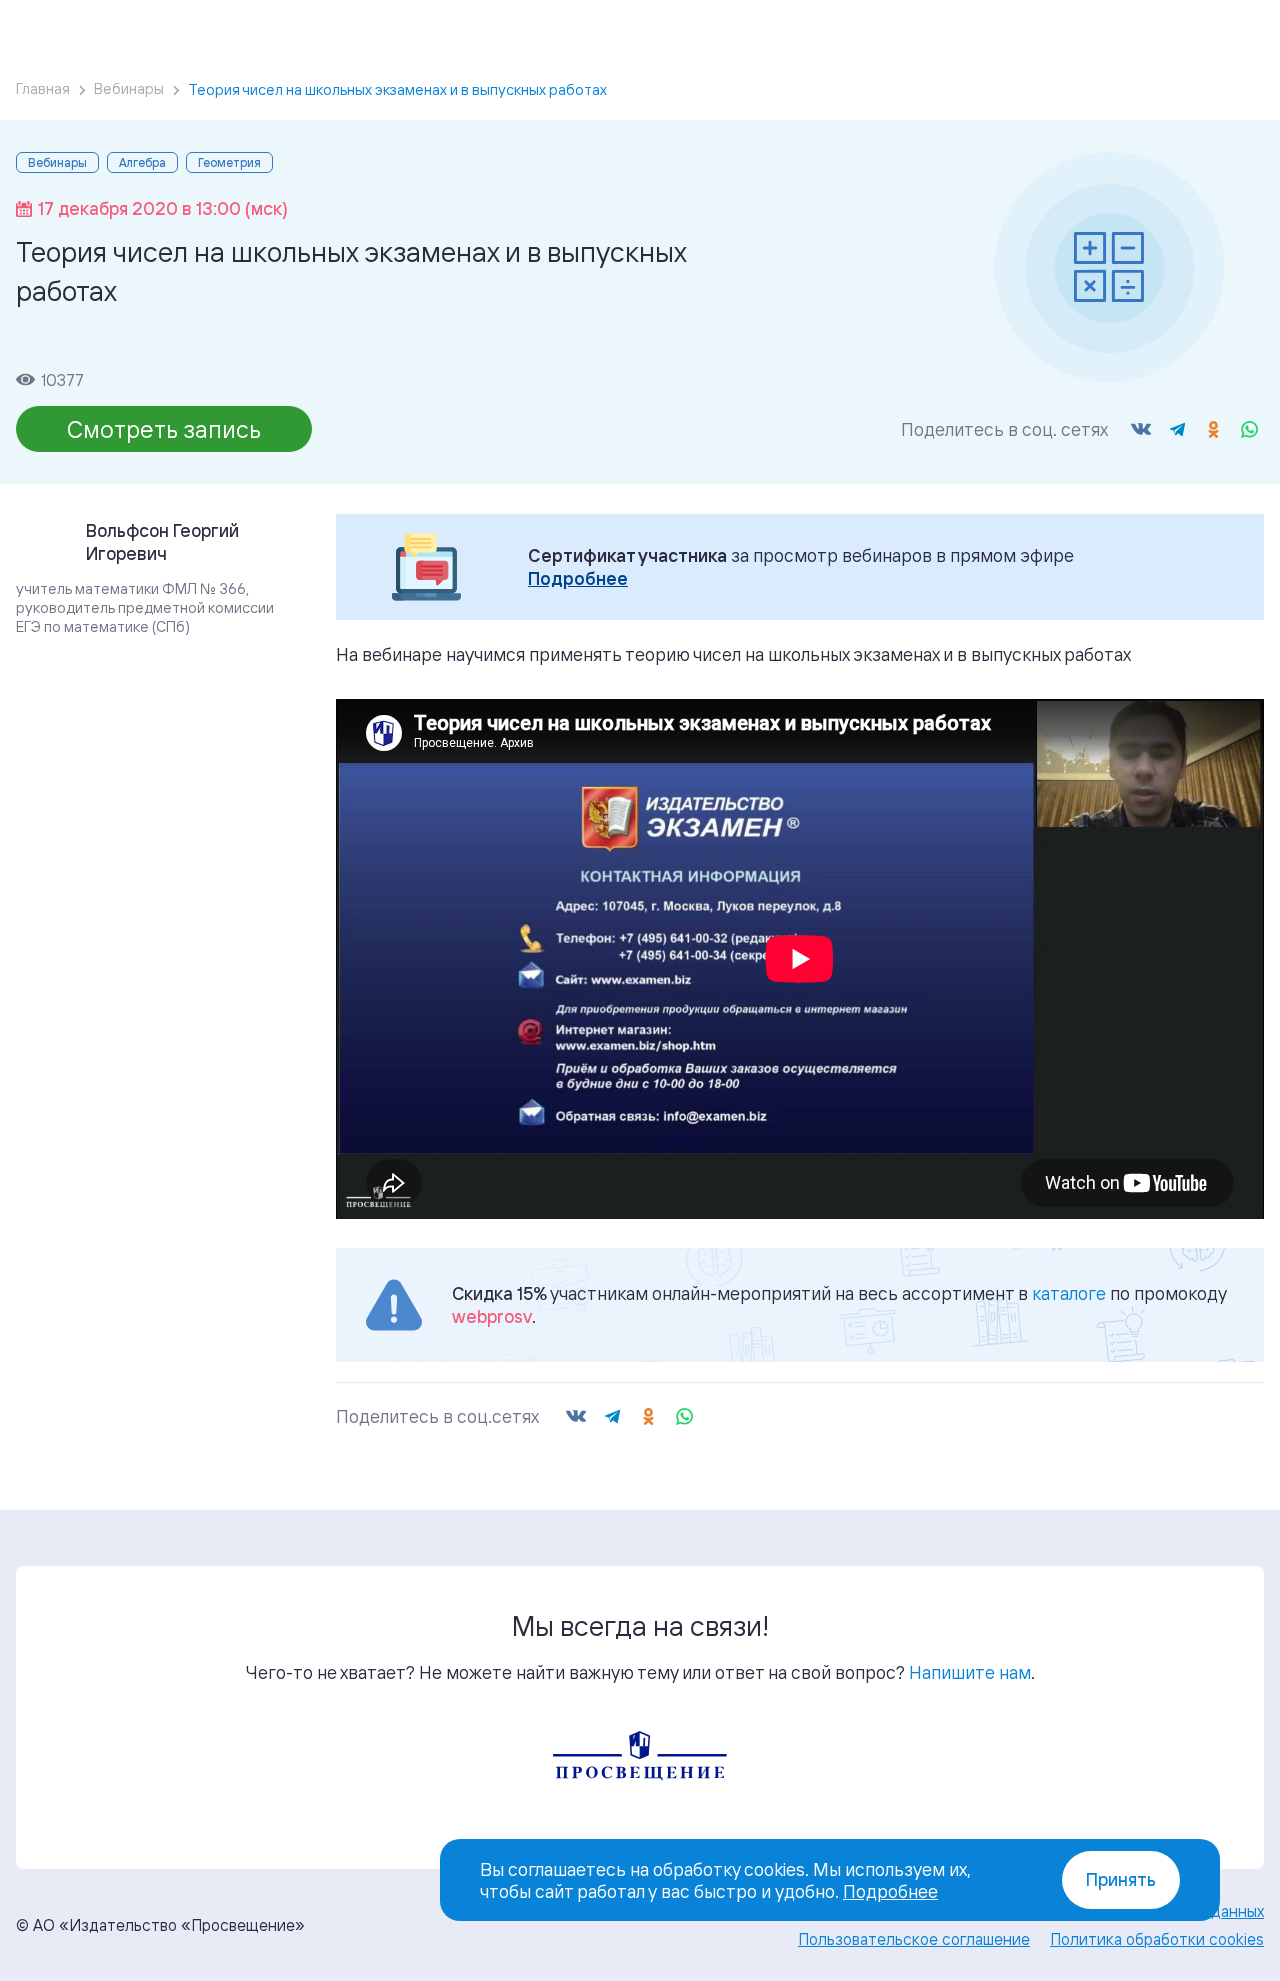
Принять (1121, 1879)
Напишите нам (970, 1672)
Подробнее (578, 578)
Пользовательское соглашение (914, 1939)
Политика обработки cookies (1157, 1939)
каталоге (1069, 1293)
